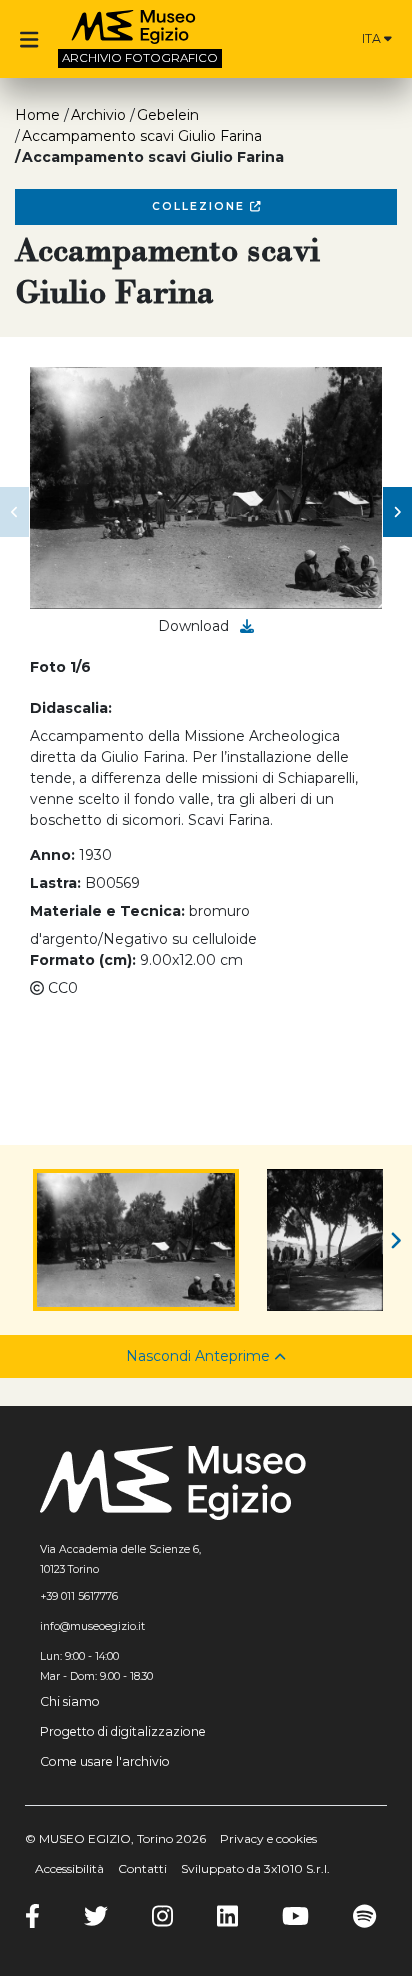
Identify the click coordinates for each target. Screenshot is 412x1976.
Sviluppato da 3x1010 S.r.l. (255, 1868)
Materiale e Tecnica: (107, 911)
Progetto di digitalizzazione (123, 1731)
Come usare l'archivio (105, 1761)
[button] (14, 512)
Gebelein (168, 115)
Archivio (98, 115)
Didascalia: (71, 708)
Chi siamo (70, 1701)
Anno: (52, 855)
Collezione (201, 206)
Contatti (142, 1868)
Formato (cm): (83, 960)
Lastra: (55, 883)
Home (37, 115)
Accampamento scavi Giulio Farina (142, 136)
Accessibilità (69, 1868)
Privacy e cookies (268, 1838)
